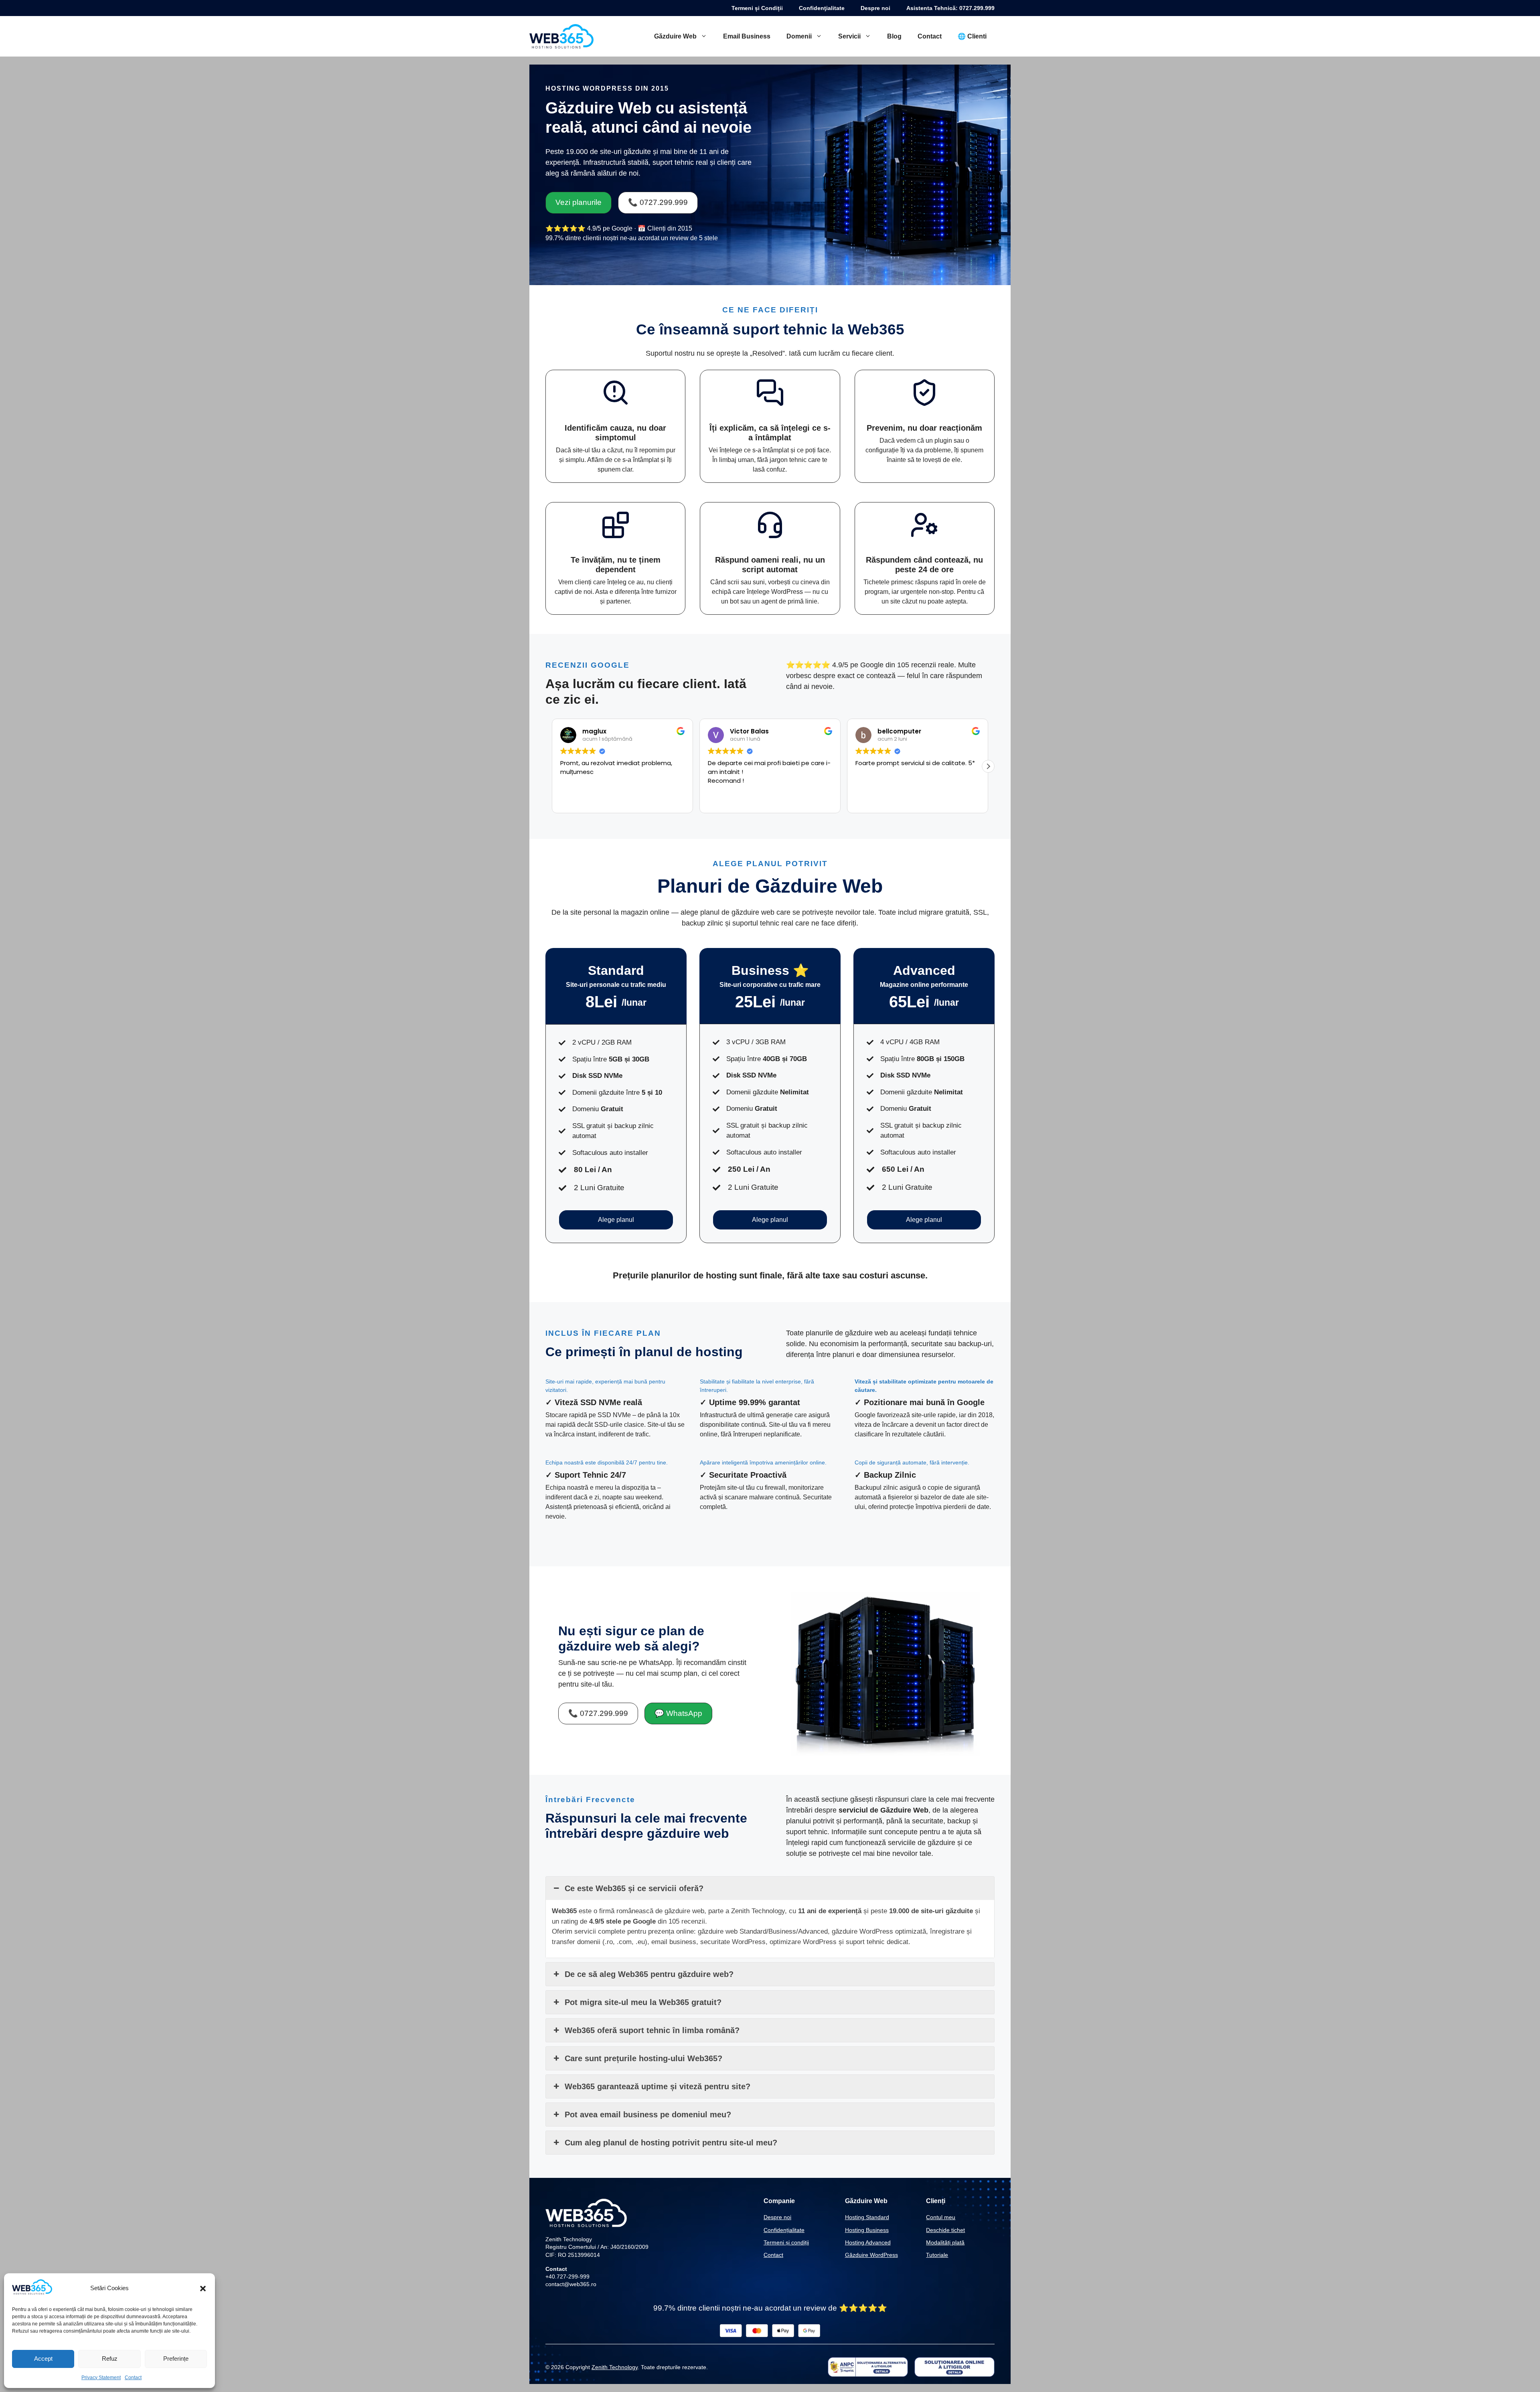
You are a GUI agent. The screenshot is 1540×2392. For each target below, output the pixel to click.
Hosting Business (867, 2230)
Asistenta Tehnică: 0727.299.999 (950, 8)
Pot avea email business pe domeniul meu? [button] (648, 2115)
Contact (133, 2378)
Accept (43, 2359)
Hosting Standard (867, 2217)
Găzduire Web (675, 36)
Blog (894, 36)
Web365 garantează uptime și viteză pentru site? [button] (658, 2086)
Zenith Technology (615, 2367)
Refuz (110, 2359)
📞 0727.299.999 (658, 202)
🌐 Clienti (972, 36)
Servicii (849, 36)
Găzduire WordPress (871, 2255)
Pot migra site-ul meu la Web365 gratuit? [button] (643, 2002)
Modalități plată (945, 2242)
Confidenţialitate (822, 8)
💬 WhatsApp (678, 1713)
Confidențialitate (784, 2230)
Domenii (799, 36)
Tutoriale (937, 2255)
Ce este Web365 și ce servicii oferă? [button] (634, 1888)
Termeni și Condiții (757, 8)
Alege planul (616, 1220)
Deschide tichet (945, 2230)
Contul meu (941, 2217)
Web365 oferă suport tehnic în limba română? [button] (652, 2030)
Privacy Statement (101, 2378)
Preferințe (176, 2359)
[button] (203, 2289)
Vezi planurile (579, 202)
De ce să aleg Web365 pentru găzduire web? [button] (649, 1974)
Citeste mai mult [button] (878, 801)
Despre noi (875, 8)
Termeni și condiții (786, 2242)
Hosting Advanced (868, 2242)
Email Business (747, 36)
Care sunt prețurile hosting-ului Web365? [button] (643, 2058)
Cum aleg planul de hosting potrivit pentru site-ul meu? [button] (671, 2143)
